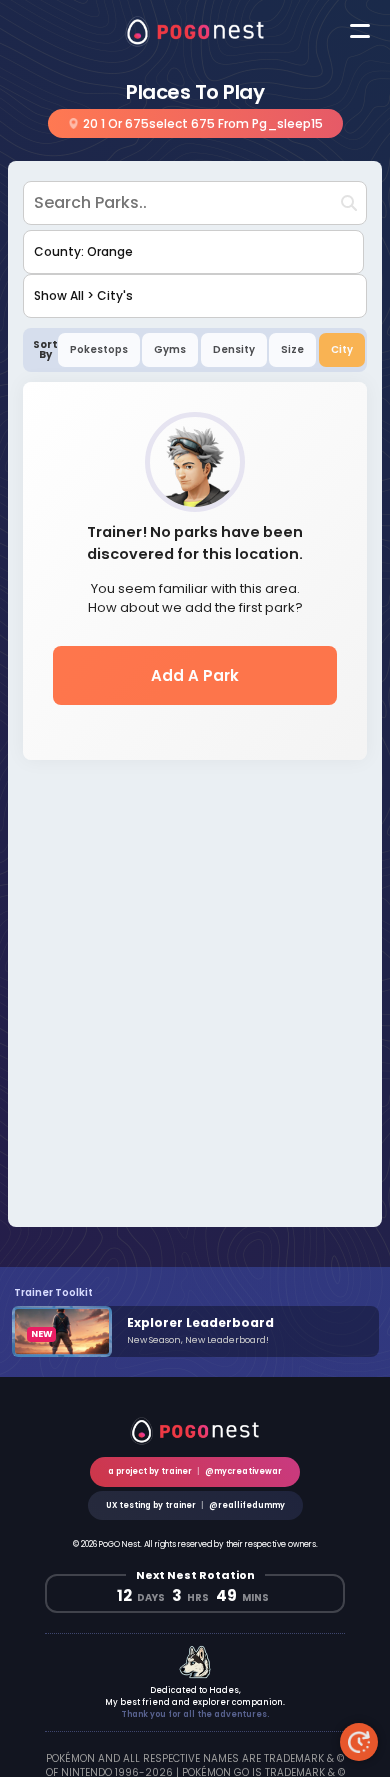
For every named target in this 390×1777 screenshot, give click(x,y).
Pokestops (99, 349)
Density (234, 349)
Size (292, 349)
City (342, 349)
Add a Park (195, 674)
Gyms (170, 349)
